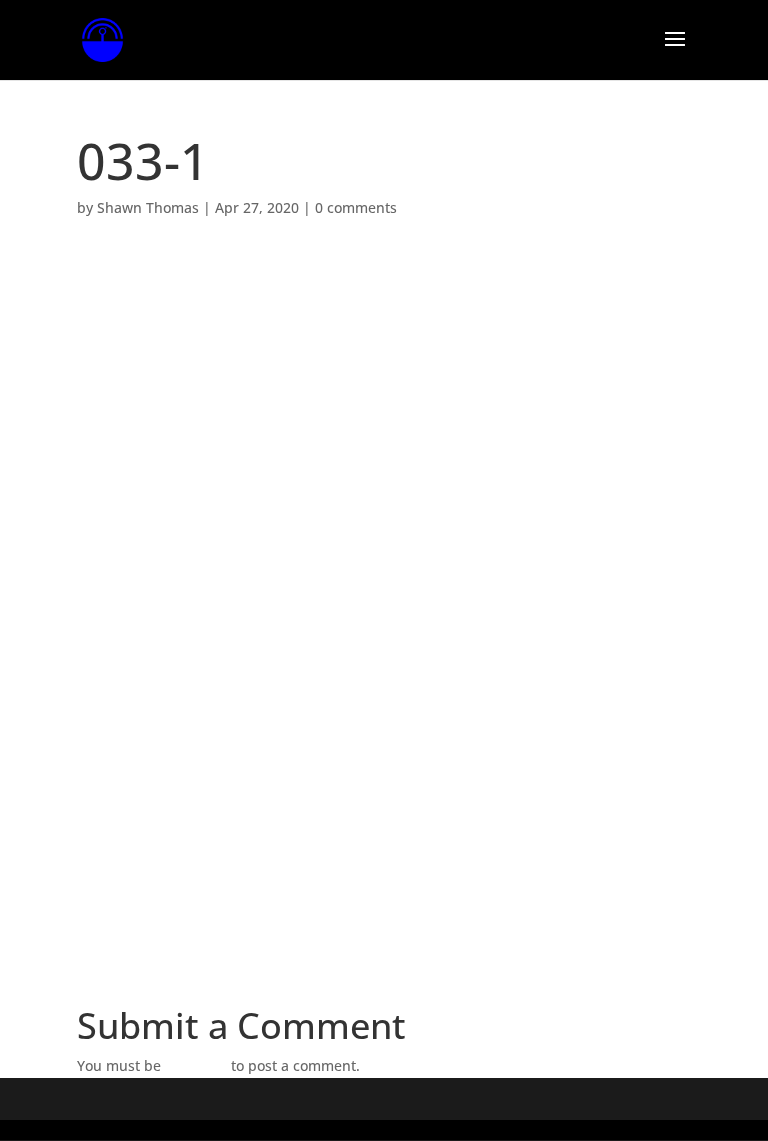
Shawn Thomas (148, 207)
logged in (196, 1065)
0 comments (356, 207)
